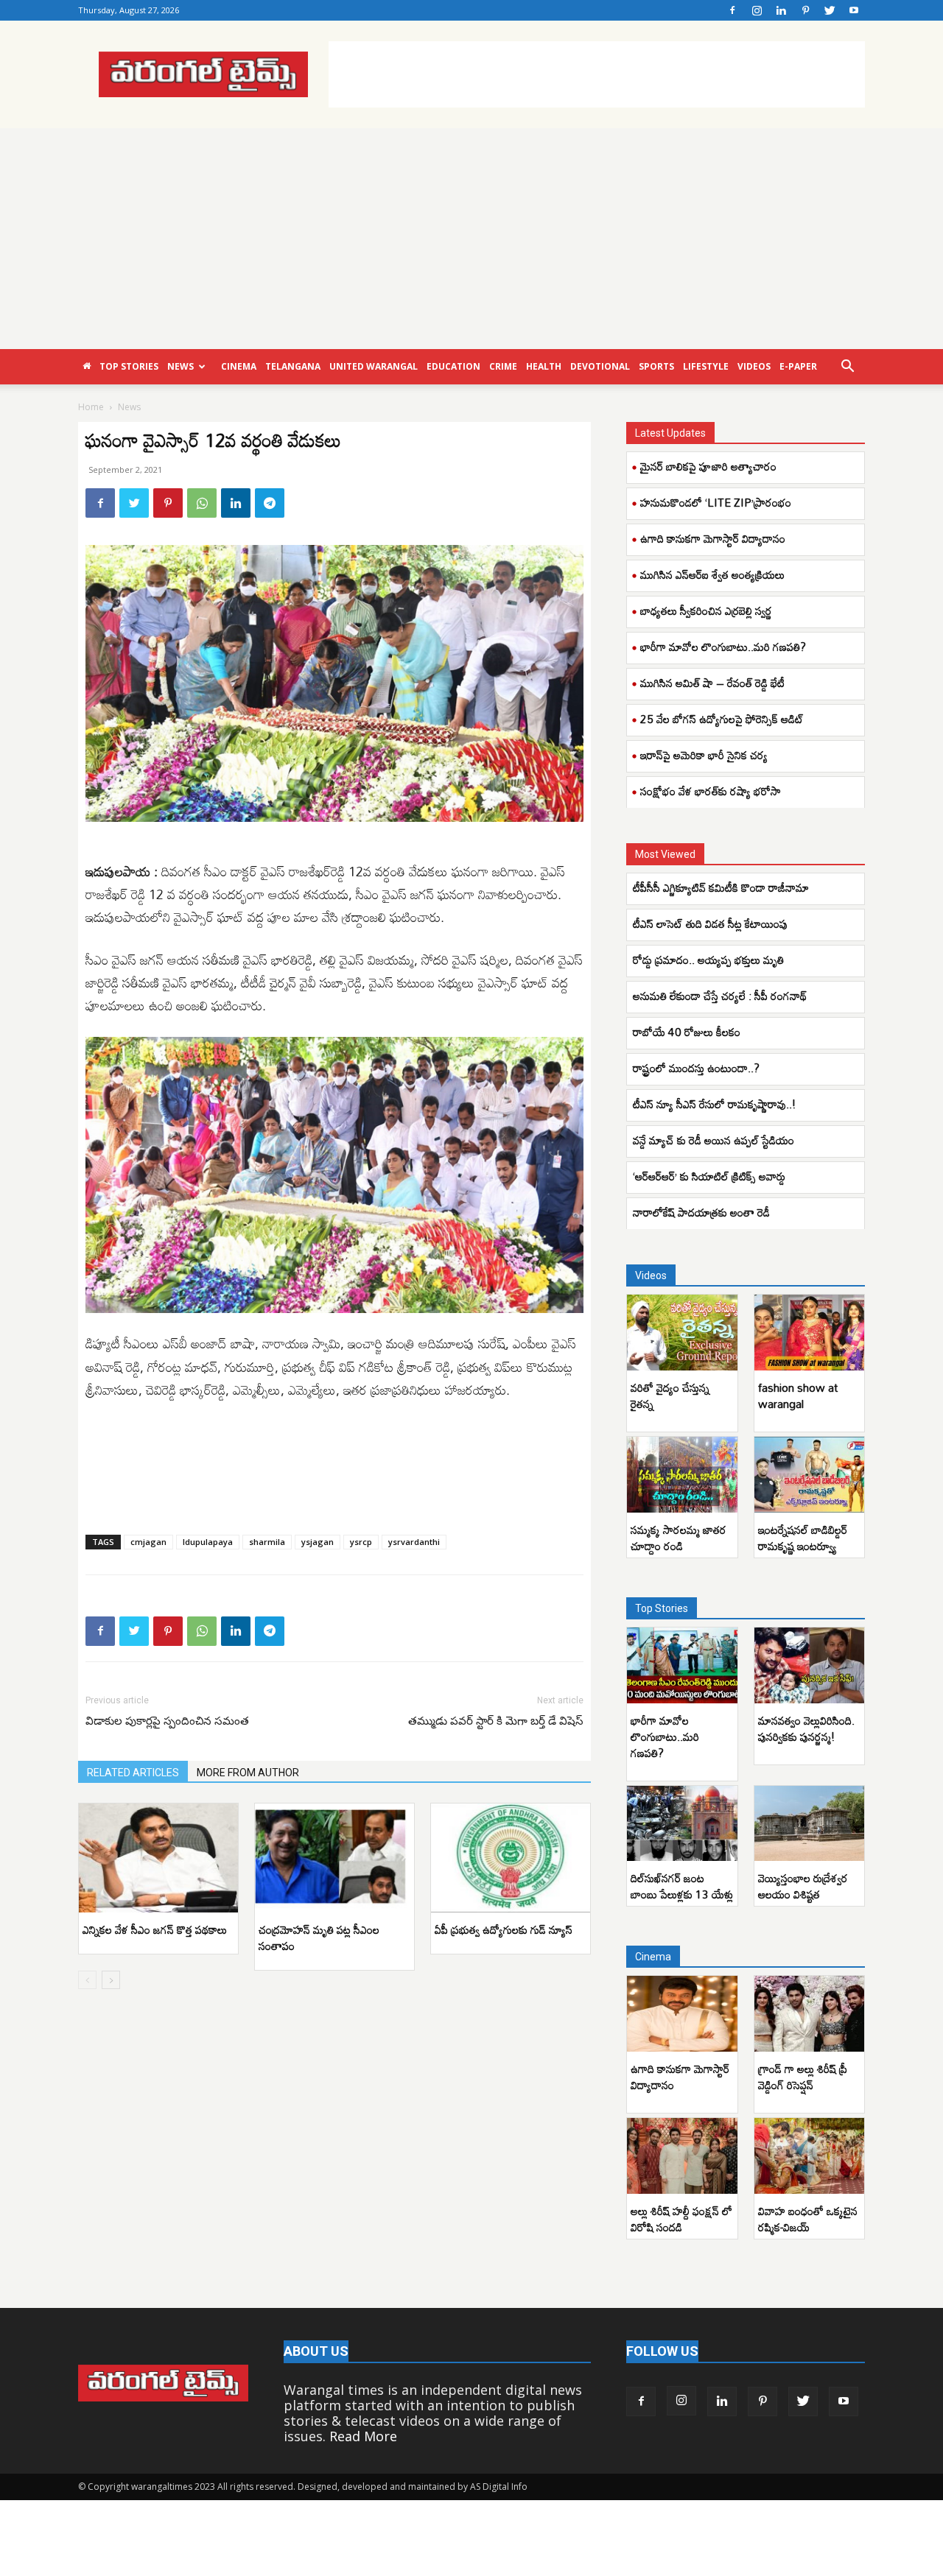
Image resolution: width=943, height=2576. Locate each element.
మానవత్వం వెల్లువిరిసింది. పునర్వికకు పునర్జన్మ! (806, 1728)
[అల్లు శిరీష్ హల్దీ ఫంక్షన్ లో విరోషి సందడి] (682, 2156)
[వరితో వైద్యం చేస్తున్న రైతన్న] (682, 1333)
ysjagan (318, 1542)
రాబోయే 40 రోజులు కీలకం (687, 1032)
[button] (847, 367)
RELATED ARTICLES (133, 1773)
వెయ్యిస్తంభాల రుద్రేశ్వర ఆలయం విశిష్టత (803, 1886)
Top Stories (129, 366)
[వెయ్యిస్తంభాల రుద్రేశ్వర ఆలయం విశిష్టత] (810, 1824)
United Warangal (374, 366)
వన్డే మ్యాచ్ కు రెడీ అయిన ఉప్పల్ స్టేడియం (714, 1140)
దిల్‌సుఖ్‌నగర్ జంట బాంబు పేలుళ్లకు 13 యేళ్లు (682, 1886)
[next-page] (111, 1980)
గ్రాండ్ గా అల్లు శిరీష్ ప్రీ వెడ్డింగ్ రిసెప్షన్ (803, 2077)
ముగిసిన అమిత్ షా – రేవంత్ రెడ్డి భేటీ (712, 683)
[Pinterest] (805, 10)
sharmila (267, 1542)
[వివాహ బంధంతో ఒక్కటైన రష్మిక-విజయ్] (810, 2156)
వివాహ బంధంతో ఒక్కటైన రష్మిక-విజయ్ (808, 2219)
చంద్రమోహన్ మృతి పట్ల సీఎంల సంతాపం (319, 1938)
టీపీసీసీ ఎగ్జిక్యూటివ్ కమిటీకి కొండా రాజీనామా (722, 887)
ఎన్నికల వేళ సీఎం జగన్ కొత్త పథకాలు (155, 1929)
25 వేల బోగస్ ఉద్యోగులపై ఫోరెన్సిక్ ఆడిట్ (722, 719)
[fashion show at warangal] (810, 1333)
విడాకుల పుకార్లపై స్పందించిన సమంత (167, 1721)
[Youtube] (854, 10)
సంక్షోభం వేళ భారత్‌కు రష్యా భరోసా (711, 791)
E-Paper (798, 366)
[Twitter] (830, 10)
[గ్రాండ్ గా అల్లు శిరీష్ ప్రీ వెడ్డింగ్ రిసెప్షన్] (810, 2014)
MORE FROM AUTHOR (248, 1773)
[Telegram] (270, 503)
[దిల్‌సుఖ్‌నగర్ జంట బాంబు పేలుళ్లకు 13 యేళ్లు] (682, 1824)
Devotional (600, 366)
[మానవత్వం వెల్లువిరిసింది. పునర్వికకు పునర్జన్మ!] (810, 1665)
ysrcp (361, 1542)
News (180, 366)
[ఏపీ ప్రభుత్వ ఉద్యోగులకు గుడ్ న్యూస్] (511, 1858)
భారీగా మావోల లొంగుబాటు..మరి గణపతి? (723, 647)
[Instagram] (757, 10)
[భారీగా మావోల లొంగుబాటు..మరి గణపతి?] (682, 1665)
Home (91, 407)
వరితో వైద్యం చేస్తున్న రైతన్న (670, 1396)
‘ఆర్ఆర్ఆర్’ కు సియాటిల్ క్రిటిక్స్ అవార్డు (711, 1176)
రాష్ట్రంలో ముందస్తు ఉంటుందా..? (696, 1068)
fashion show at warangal (798, 1396)
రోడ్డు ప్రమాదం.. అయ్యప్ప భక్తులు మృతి (710, 960)
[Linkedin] (781, 10)
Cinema (239, 366)
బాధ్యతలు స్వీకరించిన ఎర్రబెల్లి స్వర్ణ (706, 610)
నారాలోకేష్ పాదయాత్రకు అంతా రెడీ (701, 1212)
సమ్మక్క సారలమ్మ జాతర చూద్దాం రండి (679, 1538)
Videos (754, 366)
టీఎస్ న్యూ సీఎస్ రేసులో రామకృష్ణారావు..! (714, 1104)
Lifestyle (706, 366)
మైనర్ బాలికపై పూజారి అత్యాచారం (708, 466)
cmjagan (148, 1542)
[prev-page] (87, 1980)
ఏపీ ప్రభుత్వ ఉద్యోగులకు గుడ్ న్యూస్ (504, 1929)
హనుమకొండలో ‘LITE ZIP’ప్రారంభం (716, 502)
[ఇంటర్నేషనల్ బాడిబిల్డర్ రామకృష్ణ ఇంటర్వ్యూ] (810, 1475)
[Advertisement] (597, 74)
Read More (363, 2436)
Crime (503, 366)
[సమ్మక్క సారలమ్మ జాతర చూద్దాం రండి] (682, 1475)
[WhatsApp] (202, 503)
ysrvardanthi (414, 1542)
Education (453, 366)
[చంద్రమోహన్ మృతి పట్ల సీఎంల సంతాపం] (334, 1858)
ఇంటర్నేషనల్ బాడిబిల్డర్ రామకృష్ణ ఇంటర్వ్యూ (803, 1538)
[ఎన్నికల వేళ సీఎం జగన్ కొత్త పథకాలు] (158, 1858)
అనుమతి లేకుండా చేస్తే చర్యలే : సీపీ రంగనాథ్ (720, 996)
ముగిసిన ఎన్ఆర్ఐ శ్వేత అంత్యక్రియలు (712, 574)
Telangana (293, 366)
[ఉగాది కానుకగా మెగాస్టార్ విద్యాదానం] (682, 2014)
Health (544, 366)
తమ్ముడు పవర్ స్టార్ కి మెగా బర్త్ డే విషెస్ (496, 1721)
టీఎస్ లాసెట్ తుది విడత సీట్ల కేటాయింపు (712, 923)
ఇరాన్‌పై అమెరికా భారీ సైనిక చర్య (704, 755)
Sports (656, 366)
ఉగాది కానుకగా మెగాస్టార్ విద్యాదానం (713, 538)
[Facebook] (732, 10)
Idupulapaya (208, 1542)
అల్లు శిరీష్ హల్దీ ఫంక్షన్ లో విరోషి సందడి (681, 2219)
